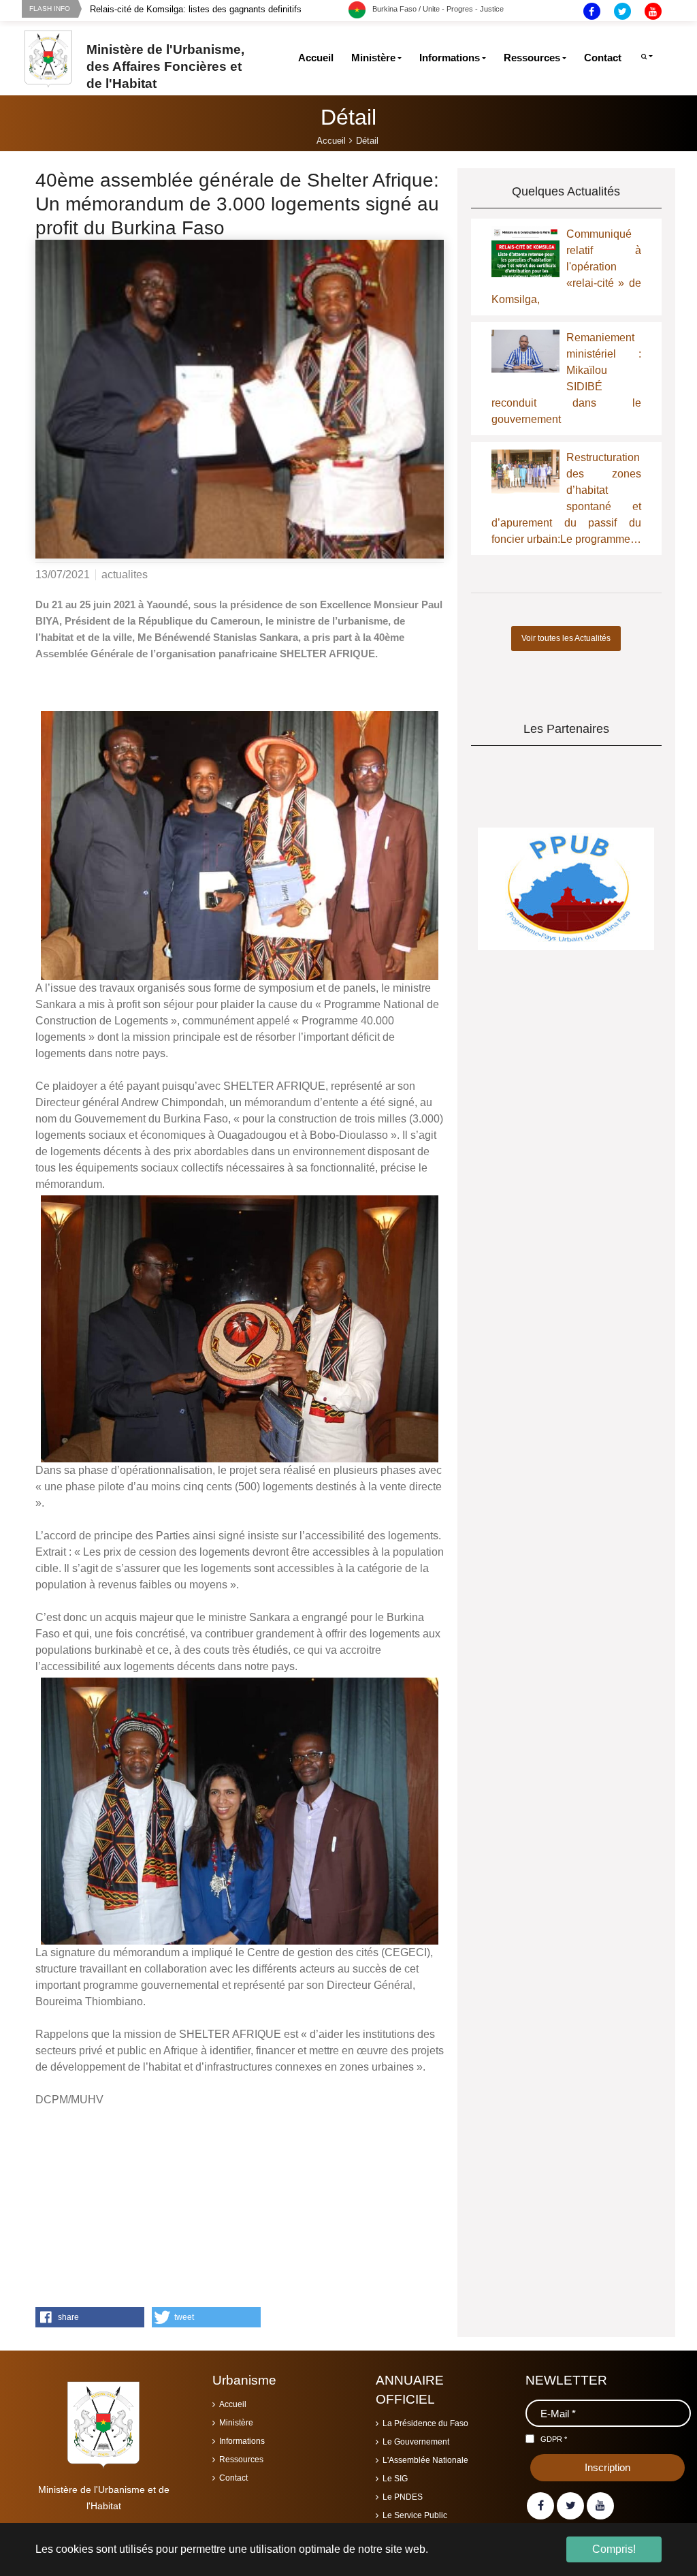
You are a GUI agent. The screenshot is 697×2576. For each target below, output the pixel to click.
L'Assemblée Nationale (425, 2460)
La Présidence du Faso (425, 2423)
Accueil (233, 2404)
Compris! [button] (614, 2549)
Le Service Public (415, 2515)
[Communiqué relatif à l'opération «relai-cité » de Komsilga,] (525, 260)
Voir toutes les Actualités (566, 638)
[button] (90, 2317)
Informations (242, 2441)
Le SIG (395, 2479)
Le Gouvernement (416, 2442)
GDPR (554, 2439)
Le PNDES (403, 2497)
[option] (219, 9)
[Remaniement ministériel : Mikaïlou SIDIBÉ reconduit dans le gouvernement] (525, 350)
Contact (233, 2478)
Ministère (236, 2423)
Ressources (241, 2460)
